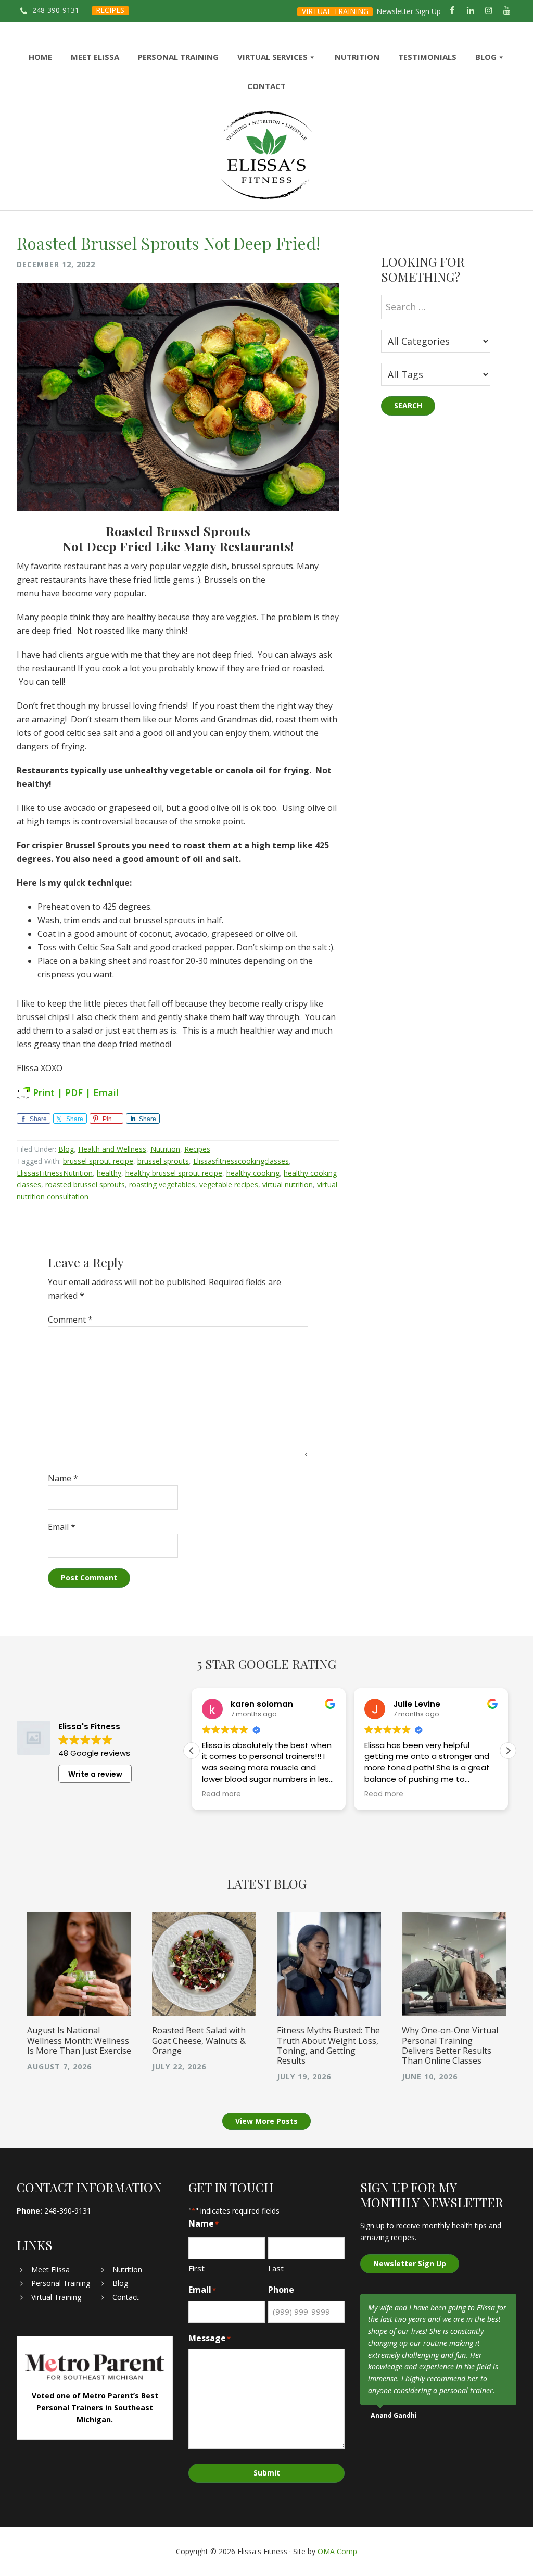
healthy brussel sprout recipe (174, 1173)
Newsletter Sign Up (409, 11)
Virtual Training (56, 2297)
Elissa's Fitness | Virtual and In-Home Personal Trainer (266, 155)
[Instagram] (489, 11)
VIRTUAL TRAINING (335, 11)
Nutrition (165, 1149)
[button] (508, 1751)
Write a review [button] (95, 1774)
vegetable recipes (229, 1184)
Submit (267, 2473)
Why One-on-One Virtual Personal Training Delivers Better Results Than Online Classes (450, 2045)
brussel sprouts (163, 1161)
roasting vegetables (162, 1184)
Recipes (197, 1149)
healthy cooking (253, 1173)
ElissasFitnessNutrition (55, 1173)
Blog (66, 1149)
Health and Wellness (112, 1149)
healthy (109, 1173)
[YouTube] (507, 11)
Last (276, 2268)
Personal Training (61, 2283)
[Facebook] (452, 11)
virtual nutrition (288, 1184)
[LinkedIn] (470, 11)
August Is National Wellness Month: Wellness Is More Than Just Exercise (79, 2040)
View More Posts (266, 2121)
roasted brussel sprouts (85, 1184)
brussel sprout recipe (98, 1161)
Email (62, 1527)
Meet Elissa (50, 2270)
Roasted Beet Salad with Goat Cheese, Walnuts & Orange (199, 2040)
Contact (126, 2297)
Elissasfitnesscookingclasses (241, 1161)
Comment (70, 1320)
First (196, 2268)
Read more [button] (221, 1794)
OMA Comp (337, 2551)
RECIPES (110, 10)
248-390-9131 (56, 10)
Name (63, 1478)
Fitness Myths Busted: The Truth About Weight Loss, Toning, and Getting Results (328, 2045)
